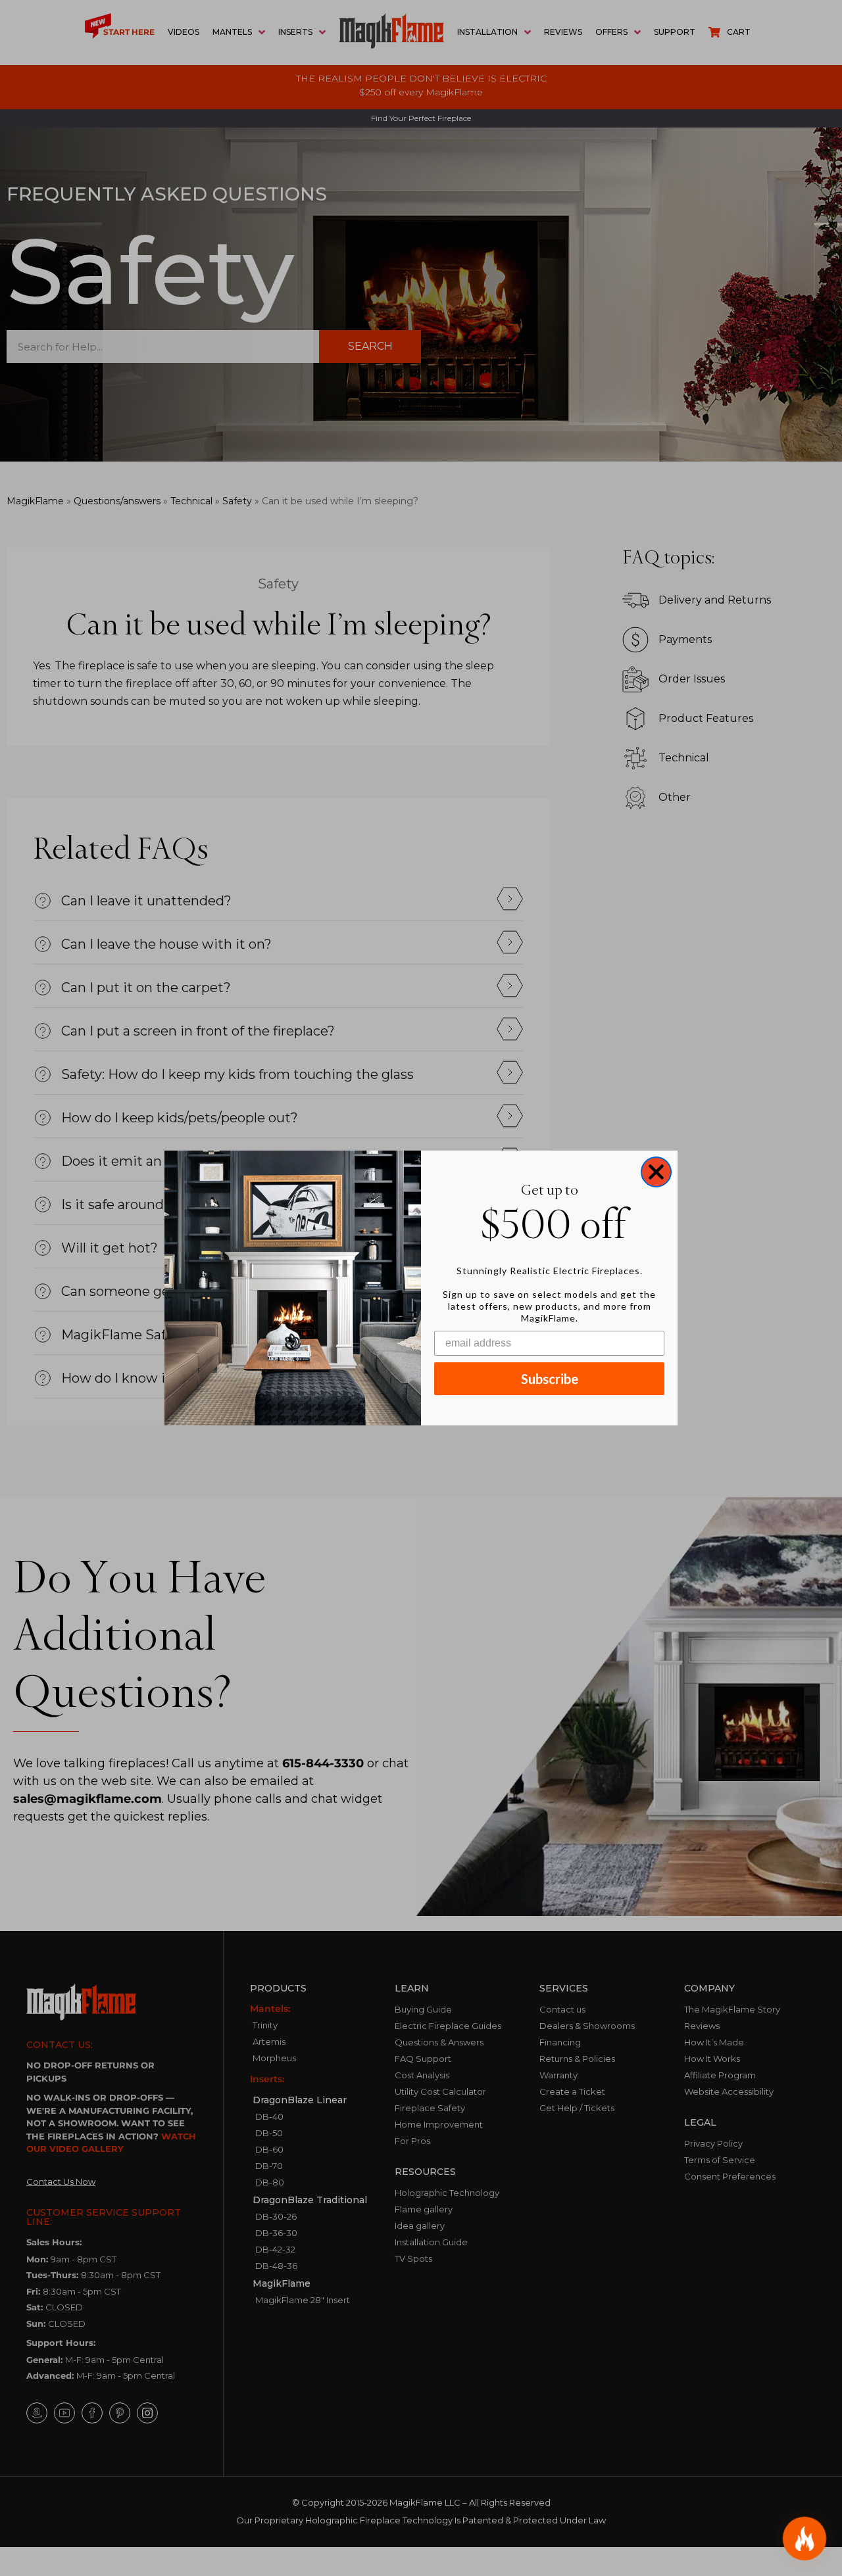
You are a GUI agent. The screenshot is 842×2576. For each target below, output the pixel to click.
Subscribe (550, 1379)
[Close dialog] (656, 1172)
